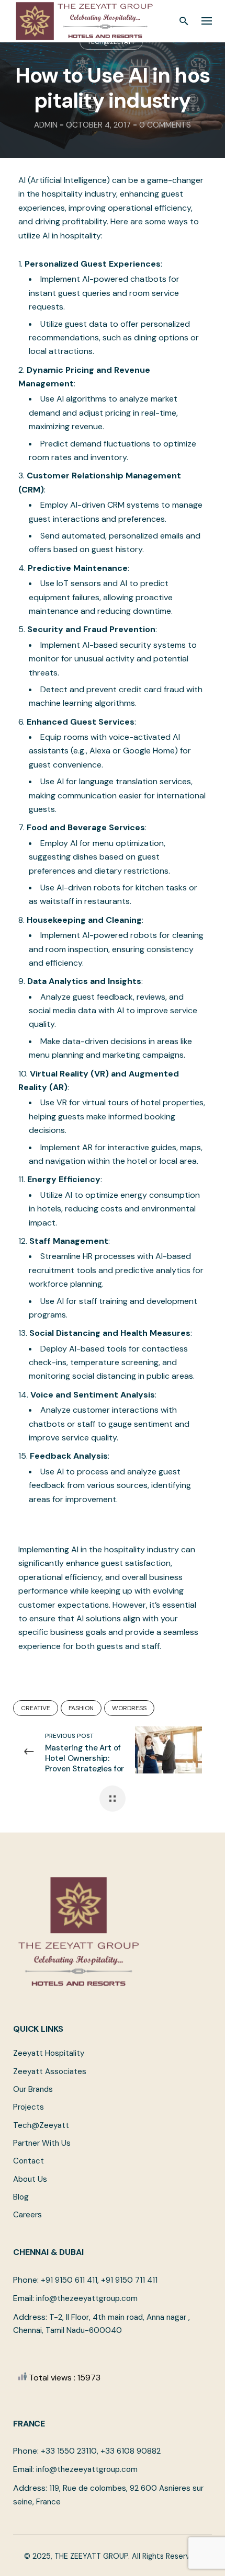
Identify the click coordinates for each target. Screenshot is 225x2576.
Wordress (129, 1708)
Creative (36, 1708)
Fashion (81, 1708)
